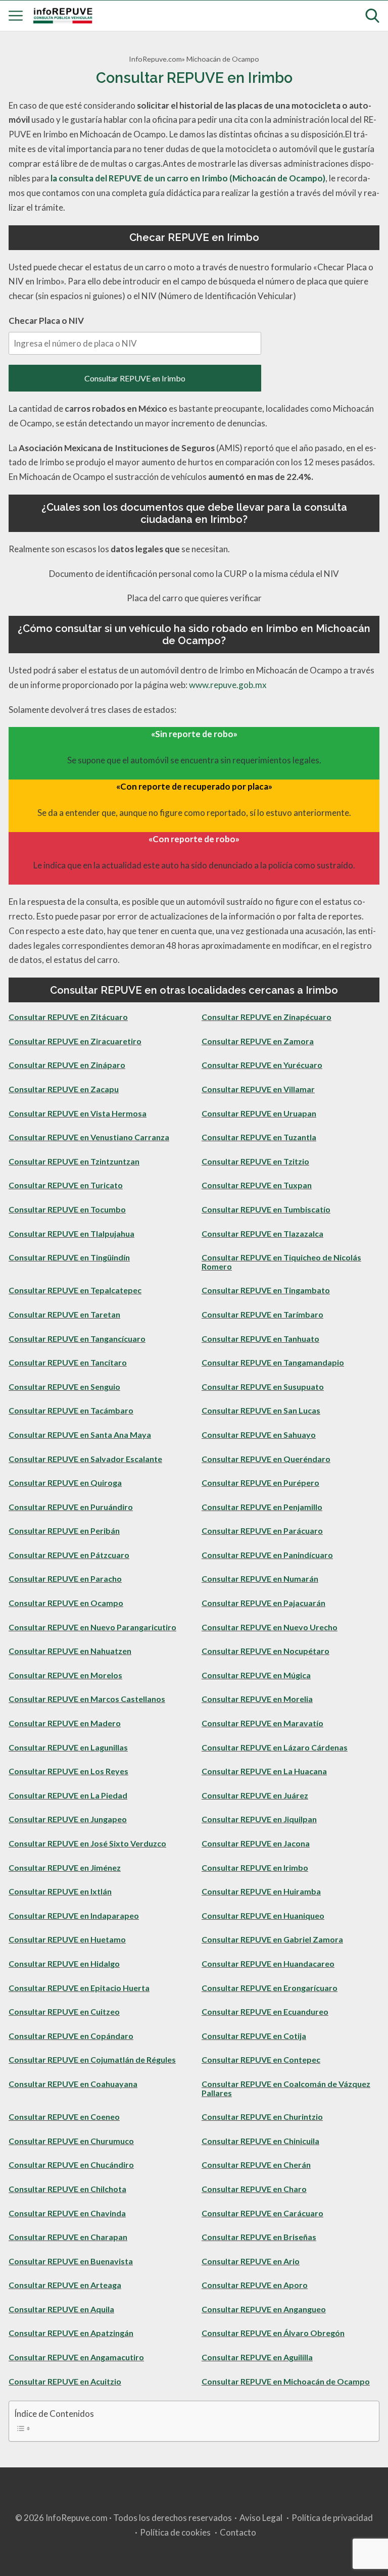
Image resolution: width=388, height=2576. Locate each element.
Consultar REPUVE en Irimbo (135, 378)
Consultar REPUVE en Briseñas (259, 2237)
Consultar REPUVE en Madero (65, 1723)
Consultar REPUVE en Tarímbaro (262, 1314)
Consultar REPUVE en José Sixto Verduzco (87, 1843)
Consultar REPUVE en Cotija (254, 2036)
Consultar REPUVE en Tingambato (266, 1290)
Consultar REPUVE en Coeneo (64, 2117)
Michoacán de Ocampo (223, 59)
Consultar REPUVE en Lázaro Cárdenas (275, 1747)
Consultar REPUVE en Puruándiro (71, 1507)
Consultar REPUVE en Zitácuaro (68, 1017)
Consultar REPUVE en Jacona (256, 1843)
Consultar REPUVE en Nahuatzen (70, 1651)
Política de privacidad (332, 2518)
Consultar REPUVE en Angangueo (264, 2309)
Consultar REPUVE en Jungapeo (68, 1819)
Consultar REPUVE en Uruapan (259, 1113)
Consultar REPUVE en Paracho (65, 1578)
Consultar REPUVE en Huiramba (261, 1891)
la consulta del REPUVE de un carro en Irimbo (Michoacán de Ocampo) (188, 178)
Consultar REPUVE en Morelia (257, 1699)
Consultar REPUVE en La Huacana (264, 1771)
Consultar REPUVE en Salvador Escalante (85, 1459)
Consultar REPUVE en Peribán (64, 1530)
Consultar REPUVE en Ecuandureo (265, 2011)
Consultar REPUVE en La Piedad (68, 1795)
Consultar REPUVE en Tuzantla (259, 1137)
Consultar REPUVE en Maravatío (262, 1723)
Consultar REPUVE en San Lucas (261, 1410)
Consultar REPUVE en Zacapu (64, 1089)
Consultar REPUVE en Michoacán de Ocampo (286, 2381)
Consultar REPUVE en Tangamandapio (273, 1362)
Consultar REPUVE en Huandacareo (268, 1963)
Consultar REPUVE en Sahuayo (259, 1435)
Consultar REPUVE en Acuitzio (65, 2381)
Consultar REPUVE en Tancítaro (68, 1362)
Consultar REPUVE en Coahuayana (73, 2084)
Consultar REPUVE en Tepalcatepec (75, 1290)
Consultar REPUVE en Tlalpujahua (71, 1233)
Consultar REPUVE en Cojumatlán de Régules (92, 2059)
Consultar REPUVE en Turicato (66, 1185)
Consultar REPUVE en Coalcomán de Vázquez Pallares (286, 2088)
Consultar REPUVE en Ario (251, 2261)
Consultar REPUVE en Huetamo (67, 1939)
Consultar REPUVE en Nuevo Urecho (270, 1627)
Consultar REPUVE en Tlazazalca (262, 1233)
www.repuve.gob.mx (228, 685)
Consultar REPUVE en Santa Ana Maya (80, 1435)
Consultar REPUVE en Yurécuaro (262, 1065)
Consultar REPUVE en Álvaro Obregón (273, 2333)
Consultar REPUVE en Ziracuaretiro (75, 1041)
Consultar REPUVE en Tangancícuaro (77, 1339)
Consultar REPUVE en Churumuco (71, 2141)
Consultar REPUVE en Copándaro (71, 2036)
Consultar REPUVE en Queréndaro (266, 1459)
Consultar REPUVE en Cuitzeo (64, 2011)
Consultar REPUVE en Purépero (260, 1483)
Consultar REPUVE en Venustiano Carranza (89, 1137)
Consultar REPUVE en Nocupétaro (265, 1651)
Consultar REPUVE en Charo (254, 2189)
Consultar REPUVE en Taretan (64, 1314)
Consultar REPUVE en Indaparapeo (74, 1915)
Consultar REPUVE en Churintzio (262, 2117)
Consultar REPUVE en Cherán (256, 2165)
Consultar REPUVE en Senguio (64, 1387)
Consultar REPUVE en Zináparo (67, 1065)
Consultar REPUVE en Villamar (258, 1089)
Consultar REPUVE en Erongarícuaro (270, 1988)
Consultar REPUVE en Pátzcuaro (69, 1555)
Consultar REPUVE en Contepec (261, 2059)
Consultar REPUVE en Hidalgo (64, 1963)
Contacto (238, 2532)
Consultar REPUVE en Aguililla (257, 2357)
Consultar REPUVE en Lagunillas (68, 1747)
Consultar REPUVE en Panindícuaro (267, 1555)
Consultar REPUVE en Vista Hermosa (78, 1113)
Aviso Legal (261, 2518)
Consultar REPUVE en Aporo (255, 2285)
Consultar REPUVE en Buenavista (71, 2261)
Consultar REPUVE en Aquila (61, 2309)
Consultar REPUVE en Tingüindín (69, 1257)
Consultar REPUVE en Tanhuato (260, 1339)
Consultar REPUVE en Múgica (256, 1675)
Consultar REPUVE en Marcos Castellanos (87, 1699)
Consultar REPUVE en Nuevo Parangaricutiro (92, 1627)
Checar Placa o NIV (46, 321)
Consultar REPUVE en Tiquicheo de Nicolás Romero (281, 1262)
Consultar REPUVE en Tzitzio (255, 1161)
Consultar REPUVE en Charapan (68, 2237)
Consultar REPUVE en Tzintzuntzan (74, 1161)
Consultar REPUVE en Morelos (65, 1675)
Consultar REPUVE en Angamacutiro (76, 2357)
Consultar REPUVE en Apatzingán (71, 2333)
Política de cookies (175, 2532)
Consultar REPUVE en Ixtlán (60, 1891)
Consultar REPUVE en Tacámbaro (71, 1410)
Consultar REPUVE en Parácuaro (262, 1530)
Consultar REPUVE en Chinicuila (260, 2141)
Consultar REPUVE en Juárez (255, 1795)
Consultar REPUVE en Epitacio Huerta (79, 1988)
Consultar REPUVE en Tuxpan (257, 1185)
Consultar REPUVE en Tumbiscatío (266, 1209)
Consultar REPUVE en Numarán (260, 1578)
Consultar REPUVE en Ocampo (66, 1603)
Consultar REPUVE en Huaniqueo (263, 1915)
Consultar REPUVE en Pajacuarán (263, 1603)
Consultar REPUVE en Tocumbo (67, 1209)
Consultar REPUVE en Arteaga (65, 2285)
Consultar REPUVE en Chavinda (67, 2213)
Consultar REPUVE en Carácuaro (262, 2213)
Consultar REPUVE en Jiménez (65, 1867)
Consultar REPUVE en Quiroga (65, 1483)
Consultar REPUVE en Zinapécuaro (266, 1017)
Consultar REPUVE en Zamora (258, 1041)
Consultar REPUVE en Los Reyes (68, 1771)
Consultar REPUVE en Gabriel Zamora (272, 1939)
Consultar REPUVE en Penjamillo (262, 1507)
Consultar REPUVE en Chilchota (67, 2189)
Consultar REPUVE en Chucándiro (71, 2165)
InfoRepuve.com (155, 59)
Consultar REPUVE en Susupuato (263, 1387)
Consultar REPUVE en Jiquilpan (259, 1819)
